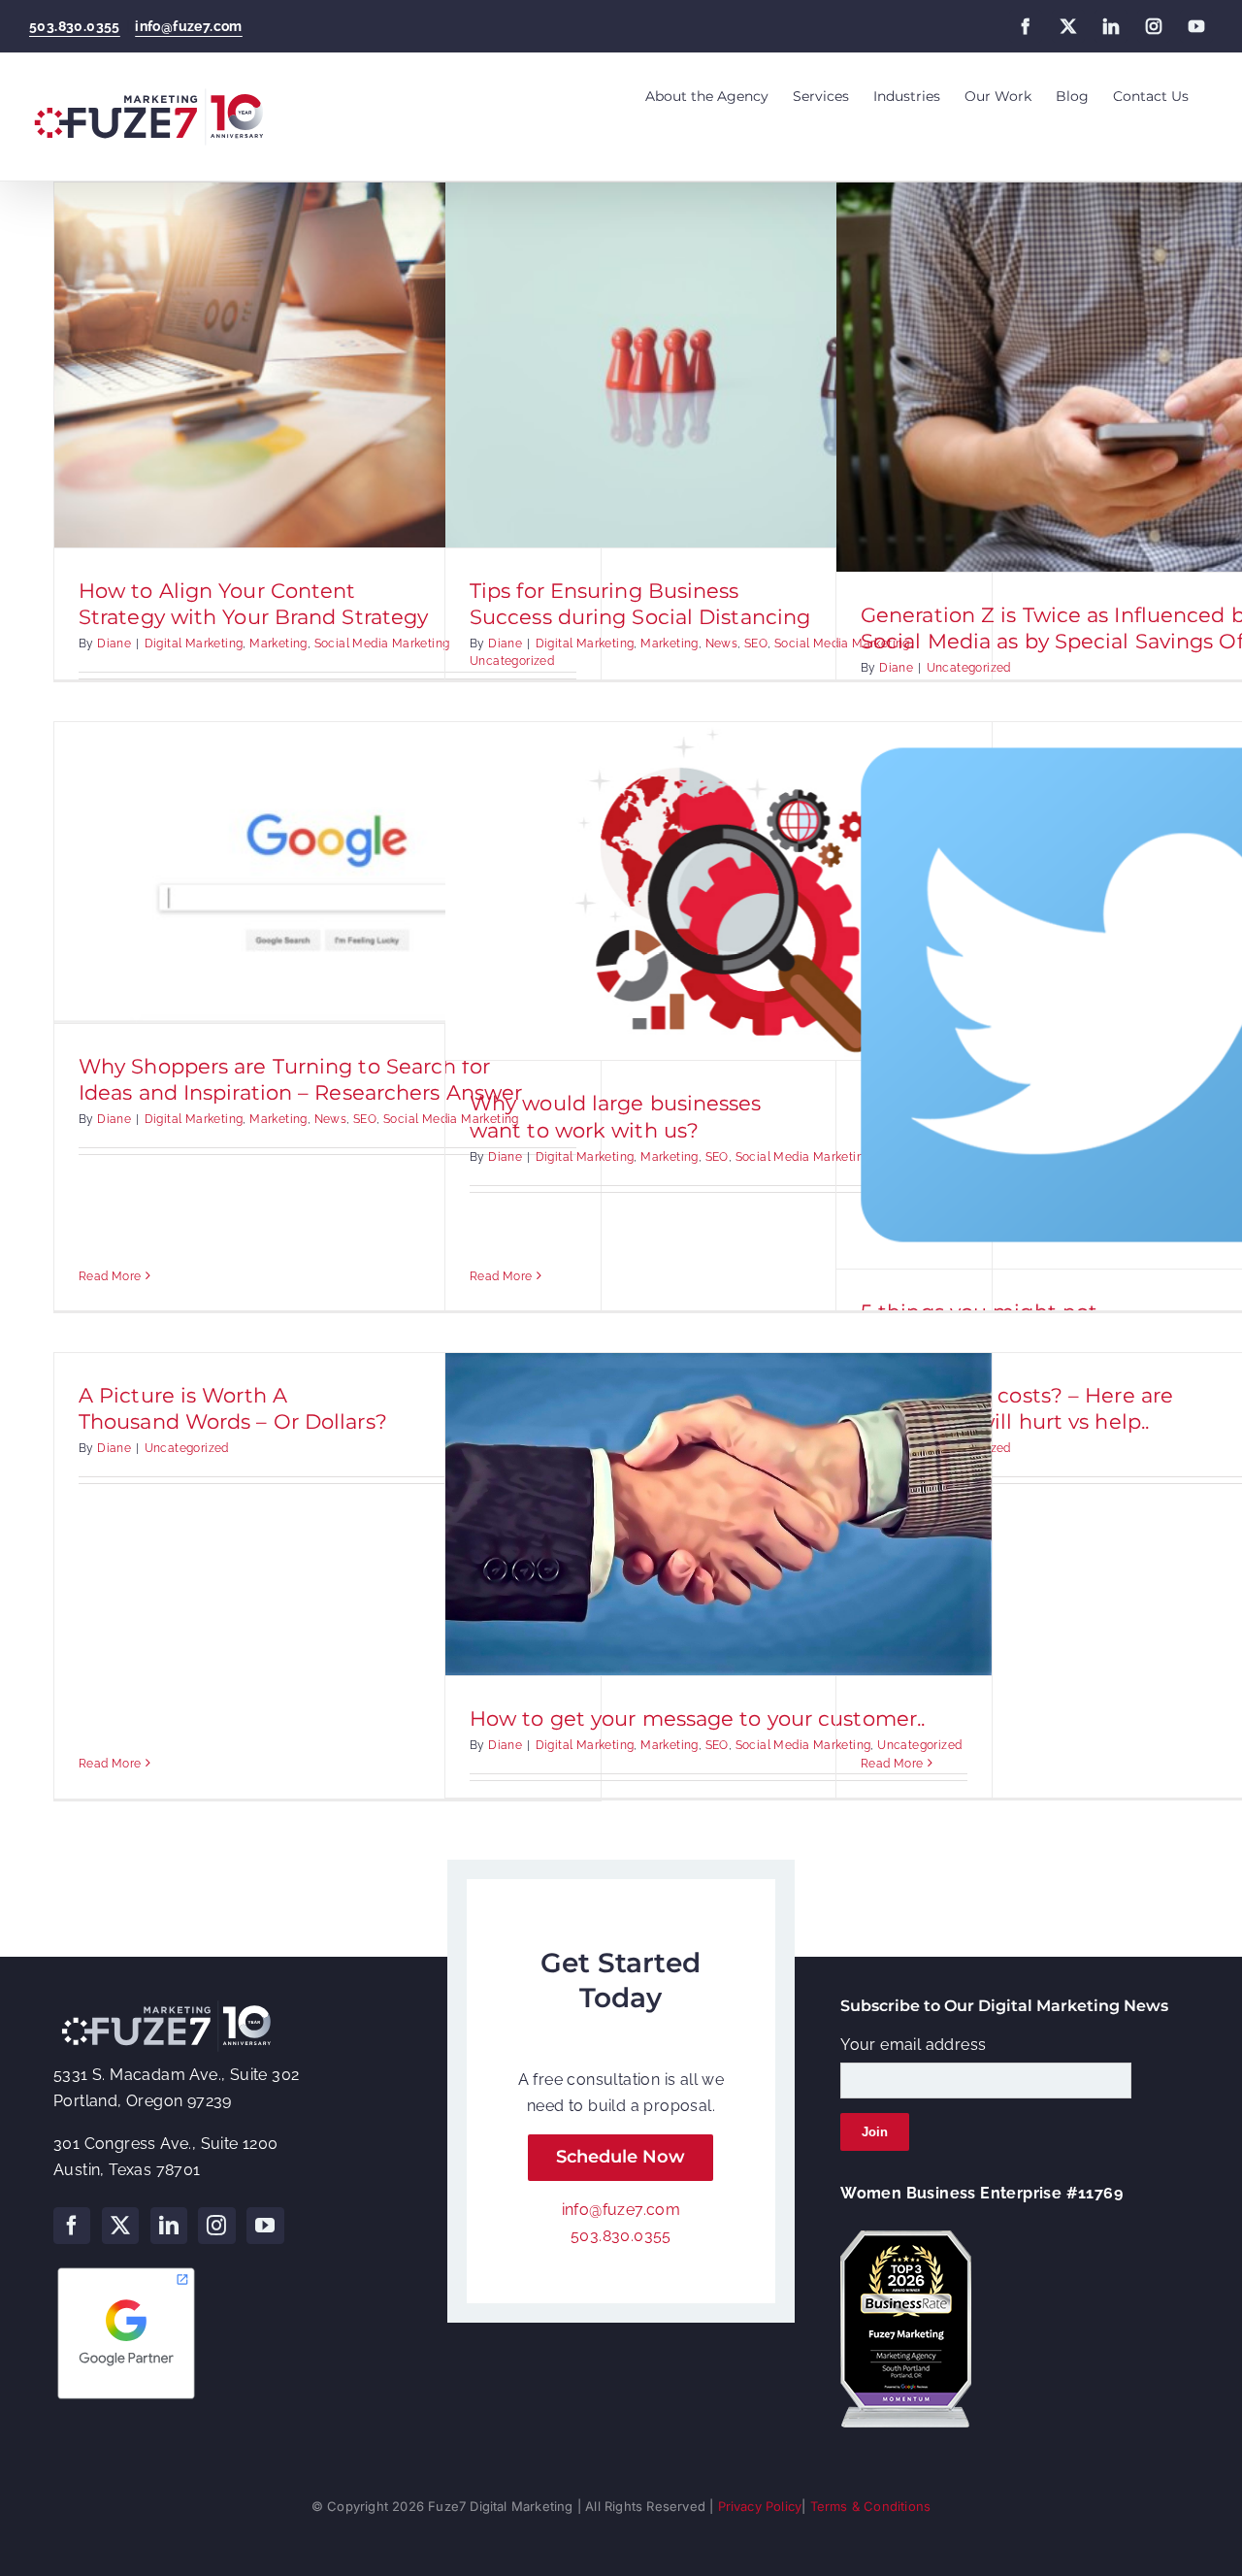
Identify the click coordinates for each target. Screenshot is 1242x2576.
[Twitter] (120, 2226)
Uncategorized (512, 661)
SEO (756, 644)
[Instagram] (216, 2226)
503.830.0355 (75, 26)
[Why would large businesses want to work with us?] (719, 891)
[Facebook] (72, 2226)
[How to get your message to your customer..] (719, 1514)
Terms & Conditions (871, 2506)
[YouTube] (265, 2226)
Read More (110, 1276)
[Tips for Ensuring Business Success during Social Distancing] (719, 365)
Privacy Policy (760, 2506)
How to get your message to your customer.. (697, 1718)
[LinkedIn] (169, 2226)
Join (875, 2132)
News (722, 644)
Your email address (913, 2045)
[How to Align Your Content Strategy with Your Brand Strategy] (327, 365)
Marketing (278, 644)
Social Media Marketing (382, 644)
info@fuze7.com (189, 26)
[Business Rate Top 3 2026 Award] (906, 2238)
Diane (114, 644)
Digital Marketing (194, 644)
